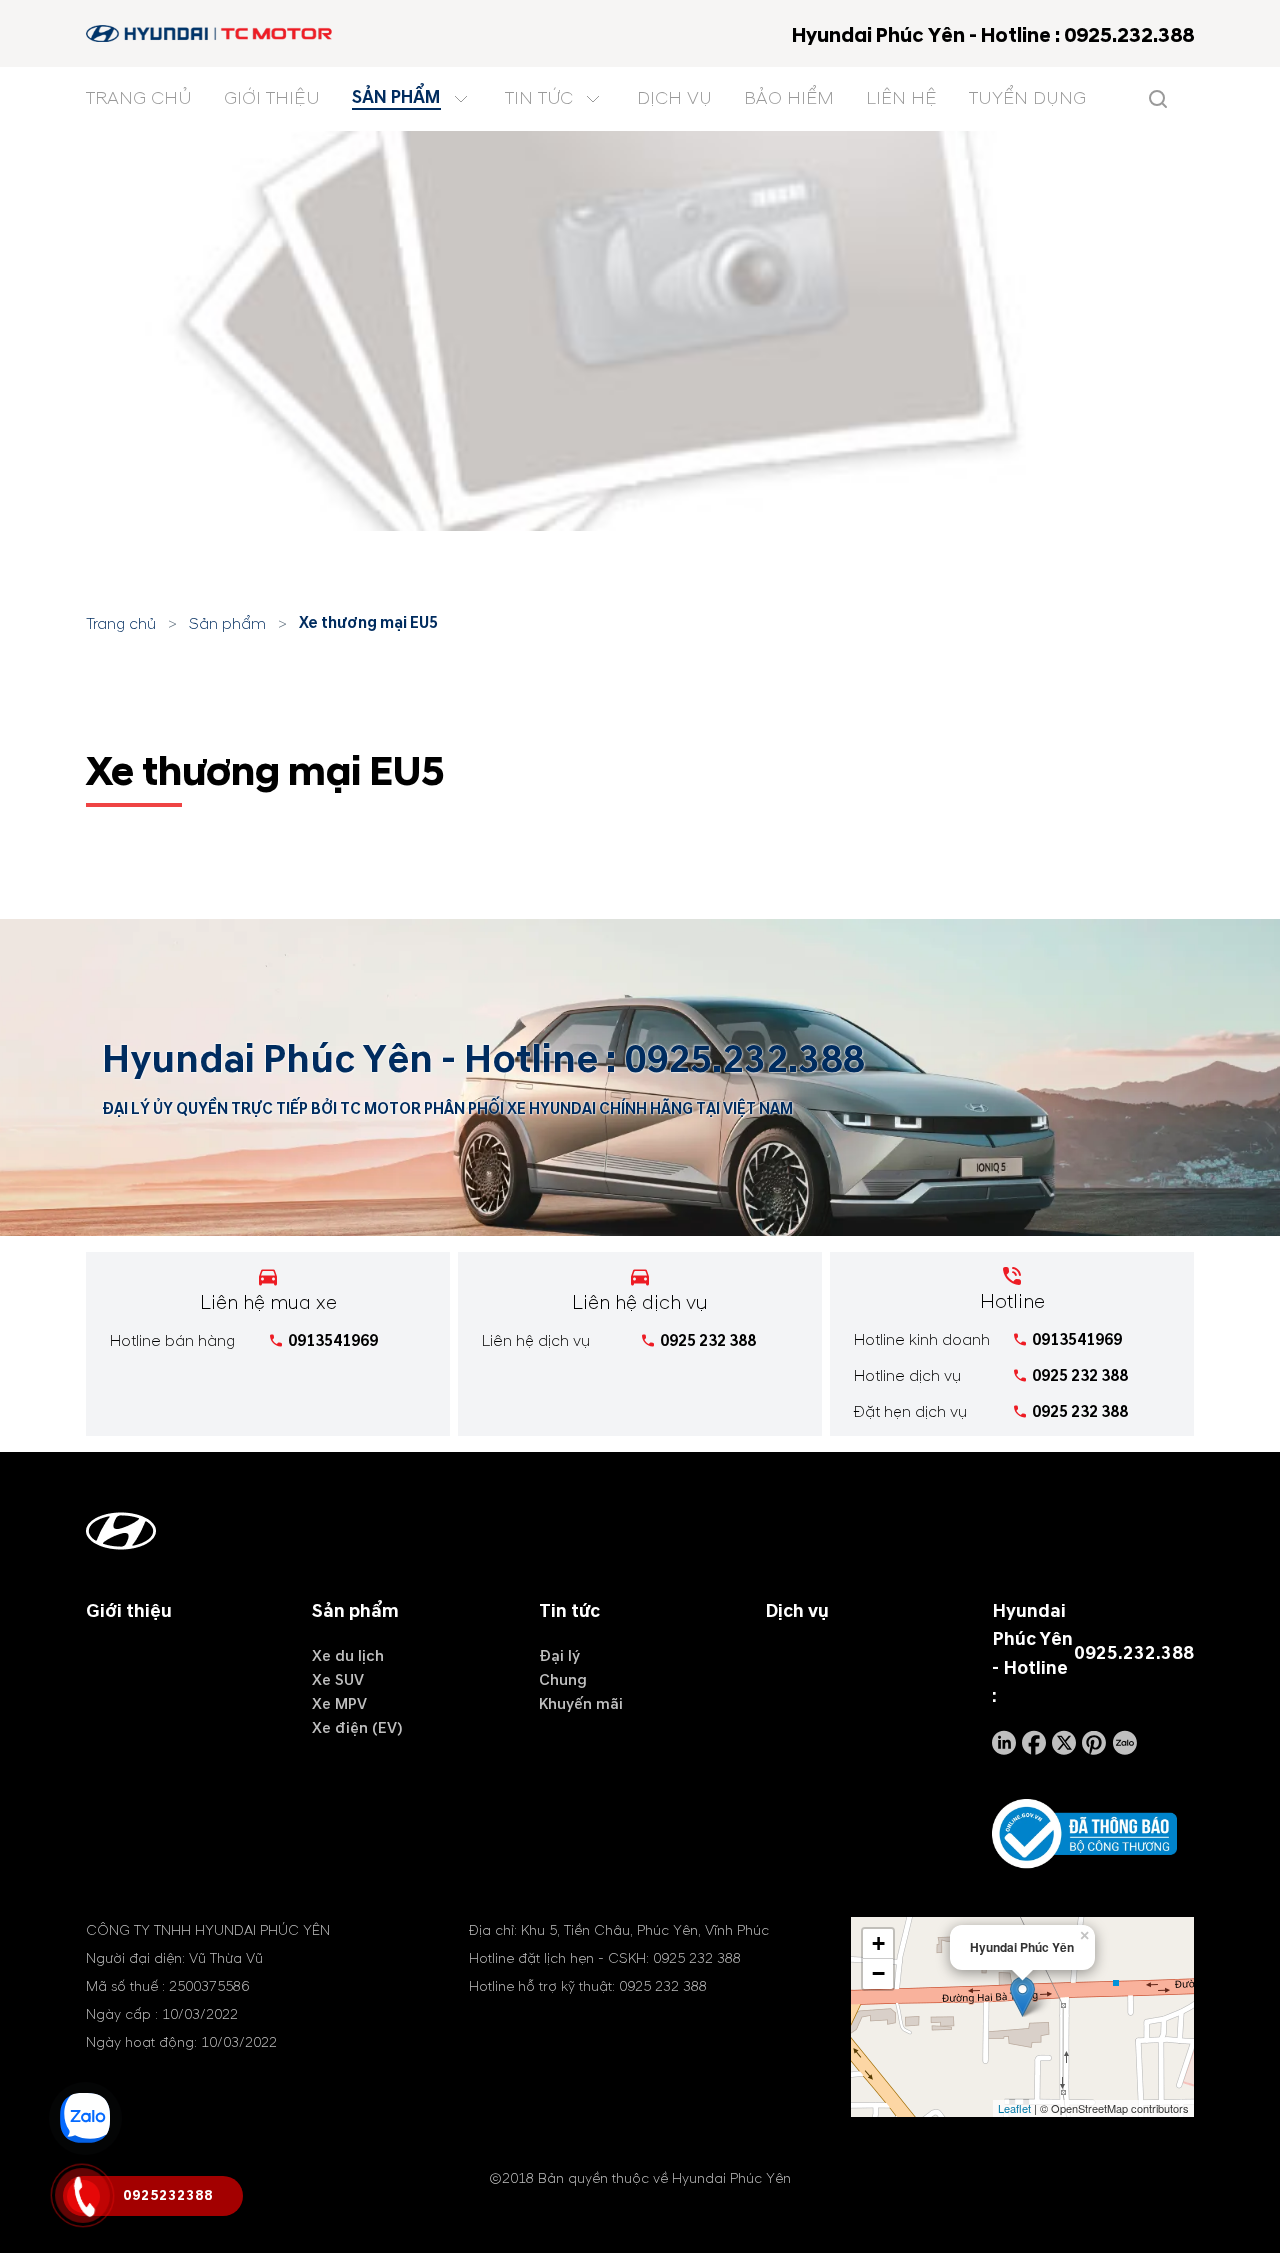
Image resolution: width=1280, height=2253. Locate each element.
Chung (563, 1680)
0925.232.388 (744, 1060)
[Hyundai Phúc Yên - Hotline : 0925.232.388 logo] (210, 33)
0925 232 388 (708, 1341)
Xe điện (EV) (357, 1728)
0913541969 (333, 1341)
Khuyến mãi (581, 1704)
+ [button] (878, 1943)
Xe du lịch (348, 1656)
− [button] (878, 1973)
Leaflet (1014, 2108)
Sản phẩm (227, 624)
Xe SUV (338, 1680)
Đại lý (559, 1656)
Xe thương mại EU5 (368, 623)
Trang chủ (121, 624)
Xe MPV (339, 1704)
